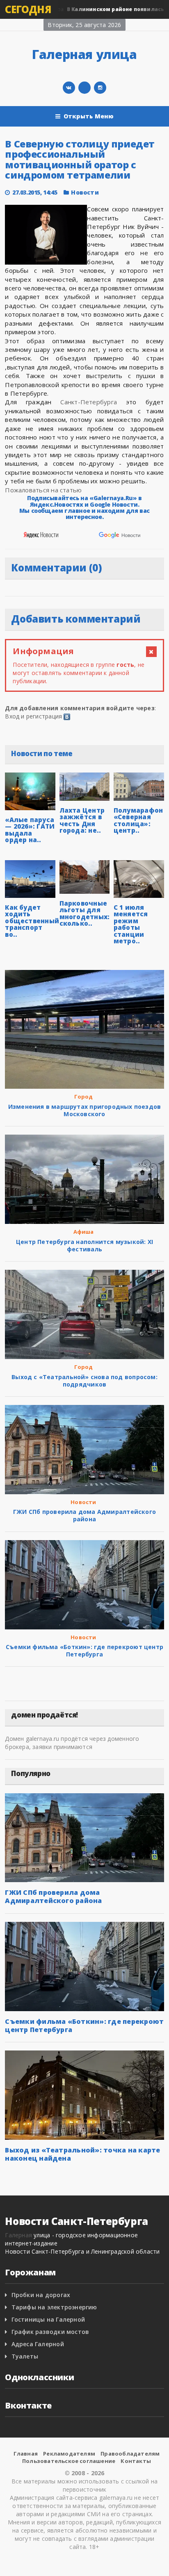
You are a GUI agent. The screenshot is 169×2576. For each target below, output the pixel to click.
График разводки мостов (50, 2332)
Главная (26, 2454)
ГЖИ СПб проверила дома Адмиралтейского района (84, 1515)
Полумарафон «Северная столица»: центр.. (138, 820)
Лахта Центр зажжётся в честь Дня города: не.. (82, 820)
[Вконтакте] (69, 88)
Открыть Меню (89, 116)
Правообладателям (130, 2454)
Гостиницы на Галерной (48, 2319)
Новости (85, 192)
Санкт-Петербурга (89, 402)
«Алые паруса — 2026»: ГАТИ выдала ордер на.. (30, 830)
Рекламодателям (69, 2454)
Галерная (18, 2235)
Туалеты (25, 2356)
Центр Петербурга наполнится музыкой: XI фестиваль (84, 1245)
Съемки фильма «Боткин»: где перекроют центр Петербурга (84, 1650)
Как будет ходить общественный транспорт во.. (32, 921)
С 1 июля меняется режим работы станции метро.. (131, 924)
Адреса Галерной (38, 2344)
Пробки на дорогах (41, 2295)
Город (84, 1097)
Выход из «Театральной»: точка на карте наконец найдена (82, 2154)
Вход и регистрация (33, 716)
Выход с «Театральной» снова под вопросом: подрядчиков (84, 1381)
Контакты (136, 2461)
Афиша (84, 1232)
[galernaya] (100, 88)
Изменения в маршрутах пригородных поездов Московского (85, 1110)
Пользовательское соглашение (69, 2461)
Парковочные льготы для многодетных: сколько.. (85, 913)
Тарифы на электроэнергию (54, 2307)
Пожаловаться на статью (43, 490)
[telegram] (84, 88)
